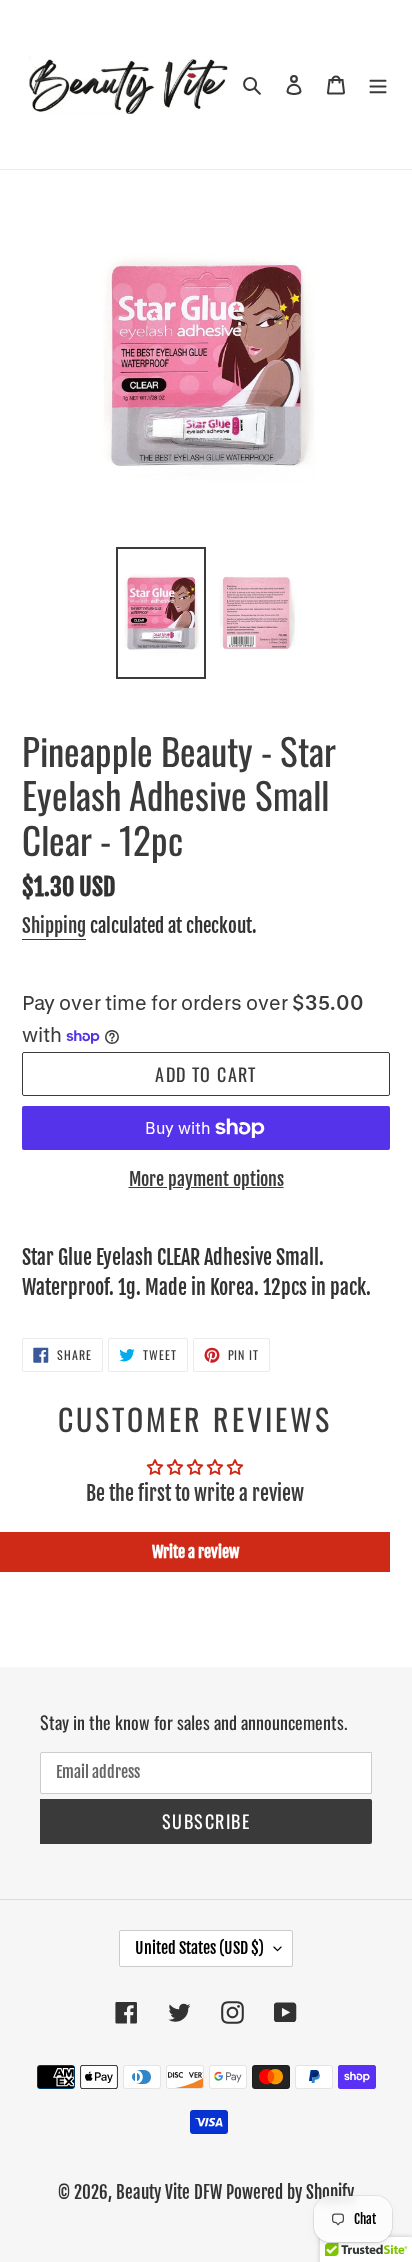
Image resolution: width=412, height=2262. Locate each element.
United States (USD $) (199, 1948)
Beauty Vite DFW (169, 2192)
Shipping (54, 926)
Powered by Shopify (290, 2192)
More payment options (206, 1179)
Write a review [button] (195, 1552)
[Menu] (378, 85)
